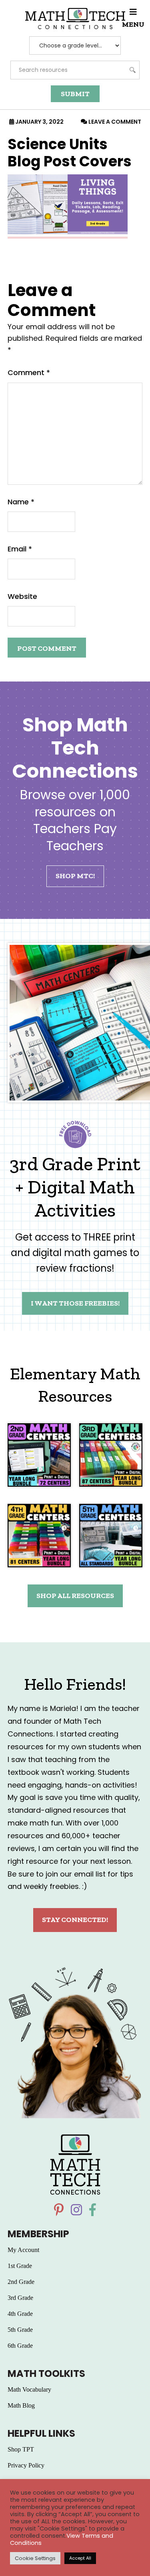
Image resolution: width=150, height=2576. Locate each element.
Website (22, 596)
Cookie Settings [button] (35, 2558)
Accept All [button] (80, 2558)
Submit (75, 94)
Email (20, 549)
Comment (29, 372)
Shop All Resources (75, 1596)
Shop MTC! (75, 876)
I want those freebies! (75, 1303)
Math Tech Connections (75, 19)
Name (21, 502)
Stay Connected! (75, 1920)
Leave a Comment (115, 122)
